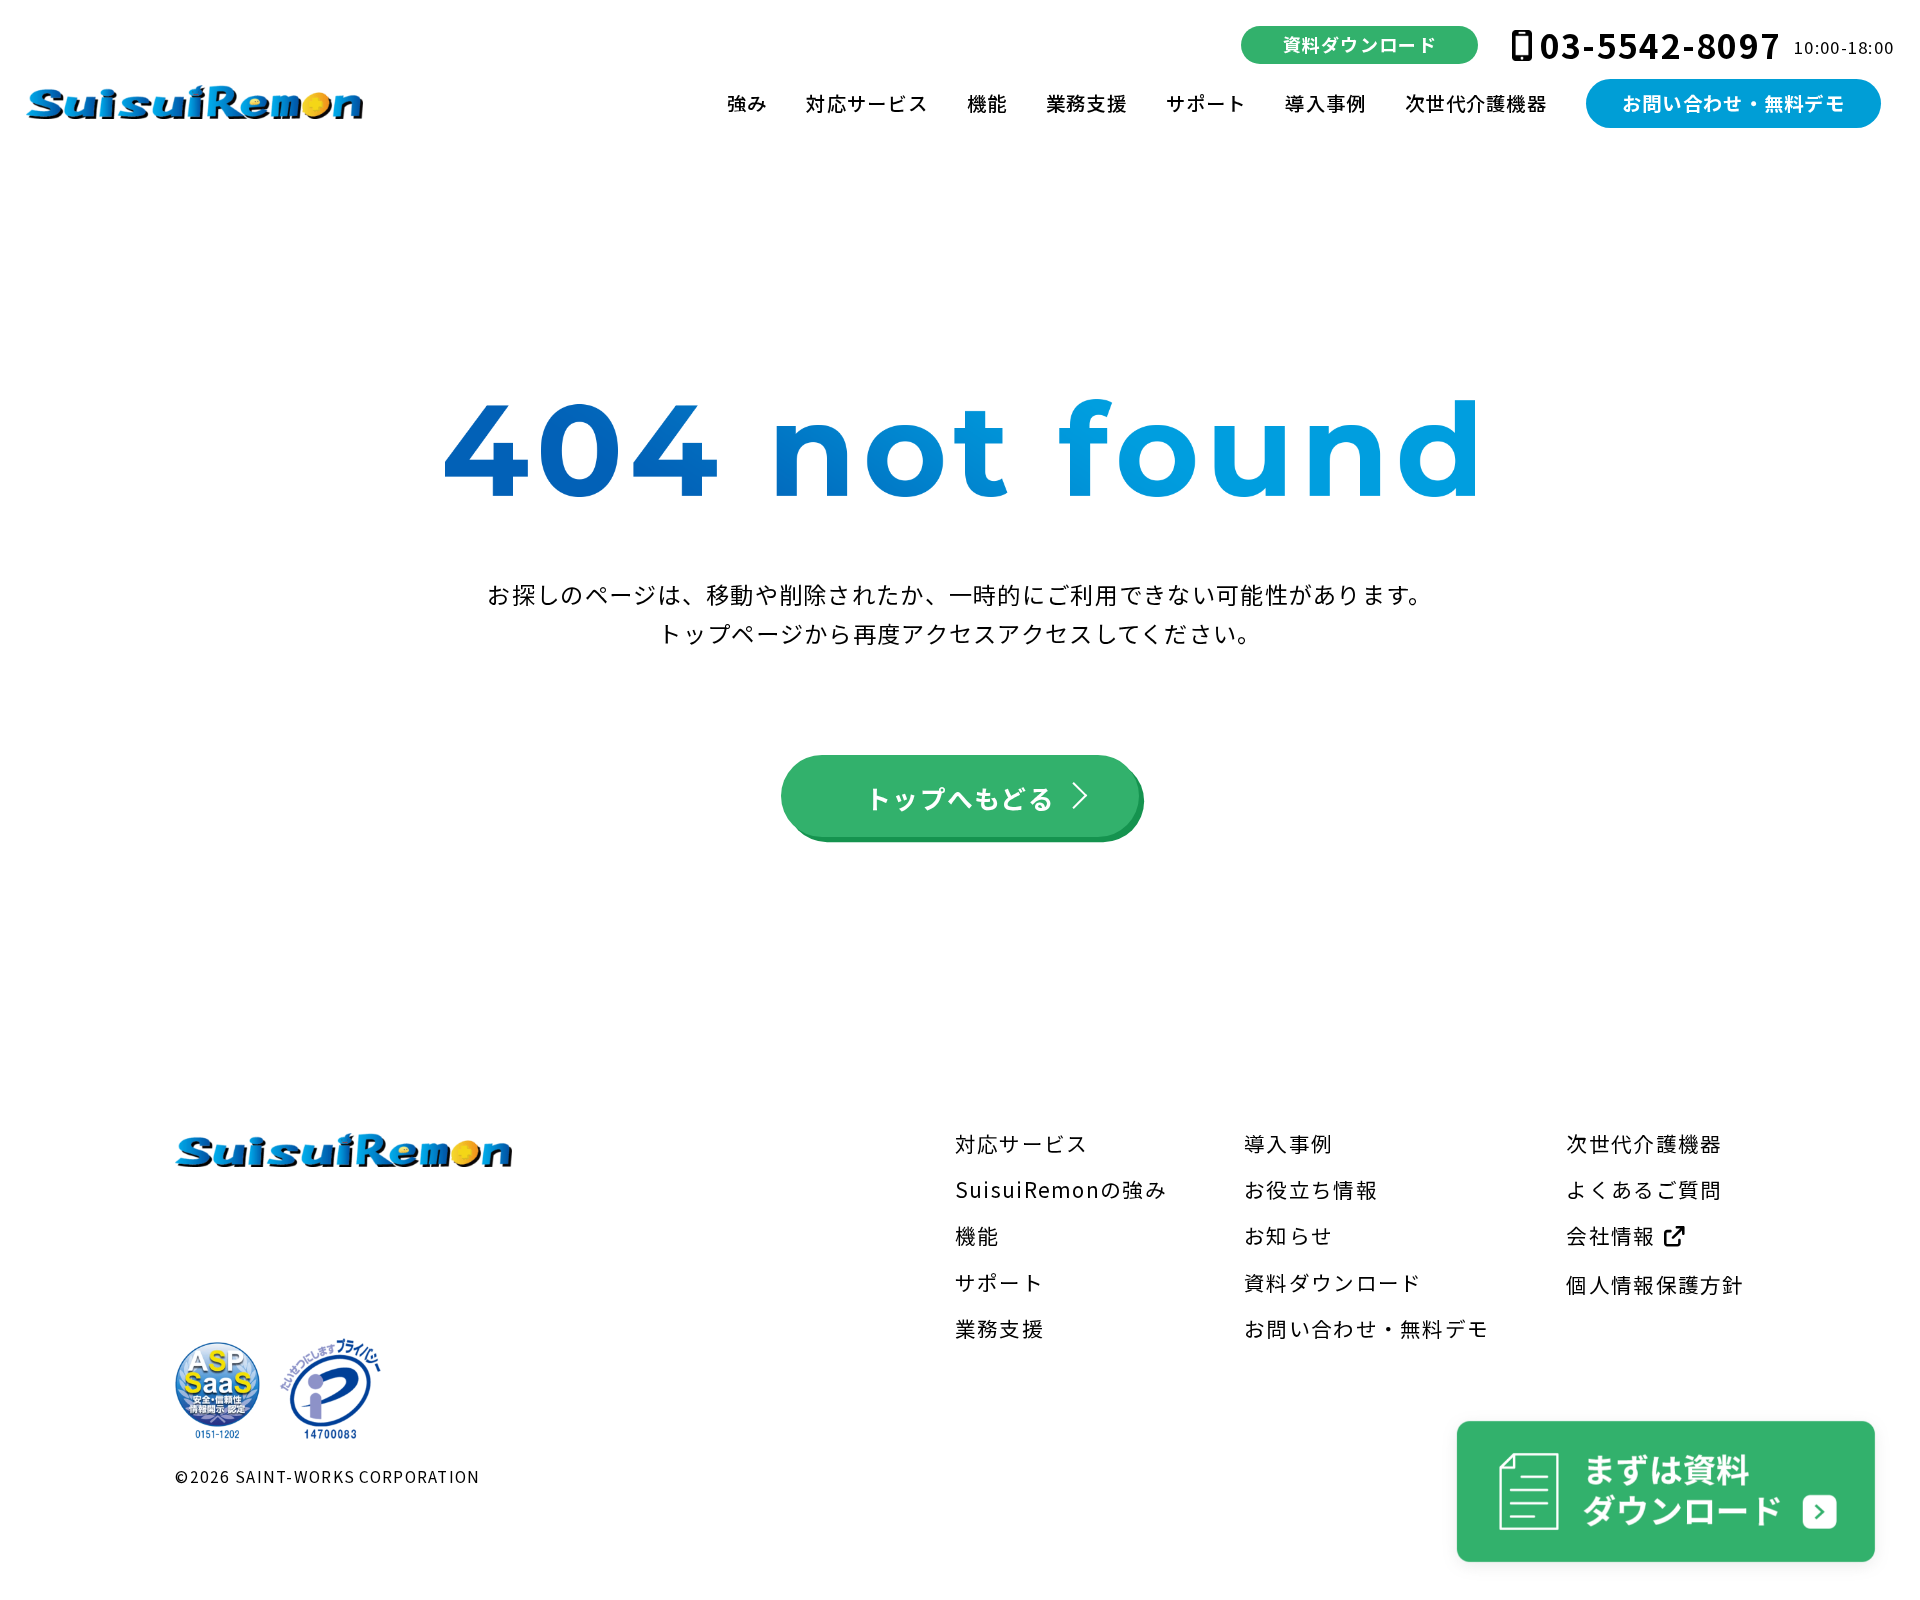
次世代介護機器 (1476, 103)
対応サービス (867, 103)
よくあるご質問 (1644, 1189)
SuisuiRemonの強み (1061, 1189)
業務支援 (1086, 103)
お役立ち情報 (1311, 1189)
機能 (987, 103)
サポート (1206, 103)
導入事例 (1325, 103)
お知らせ (1288, 1235)
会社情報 (1613, 1235)
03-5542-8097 (1660, 44)
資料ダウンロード (1360, 44)
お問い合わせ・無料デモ (1733, 103)
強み (747, 103)
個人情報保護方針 (1655, 1284)
